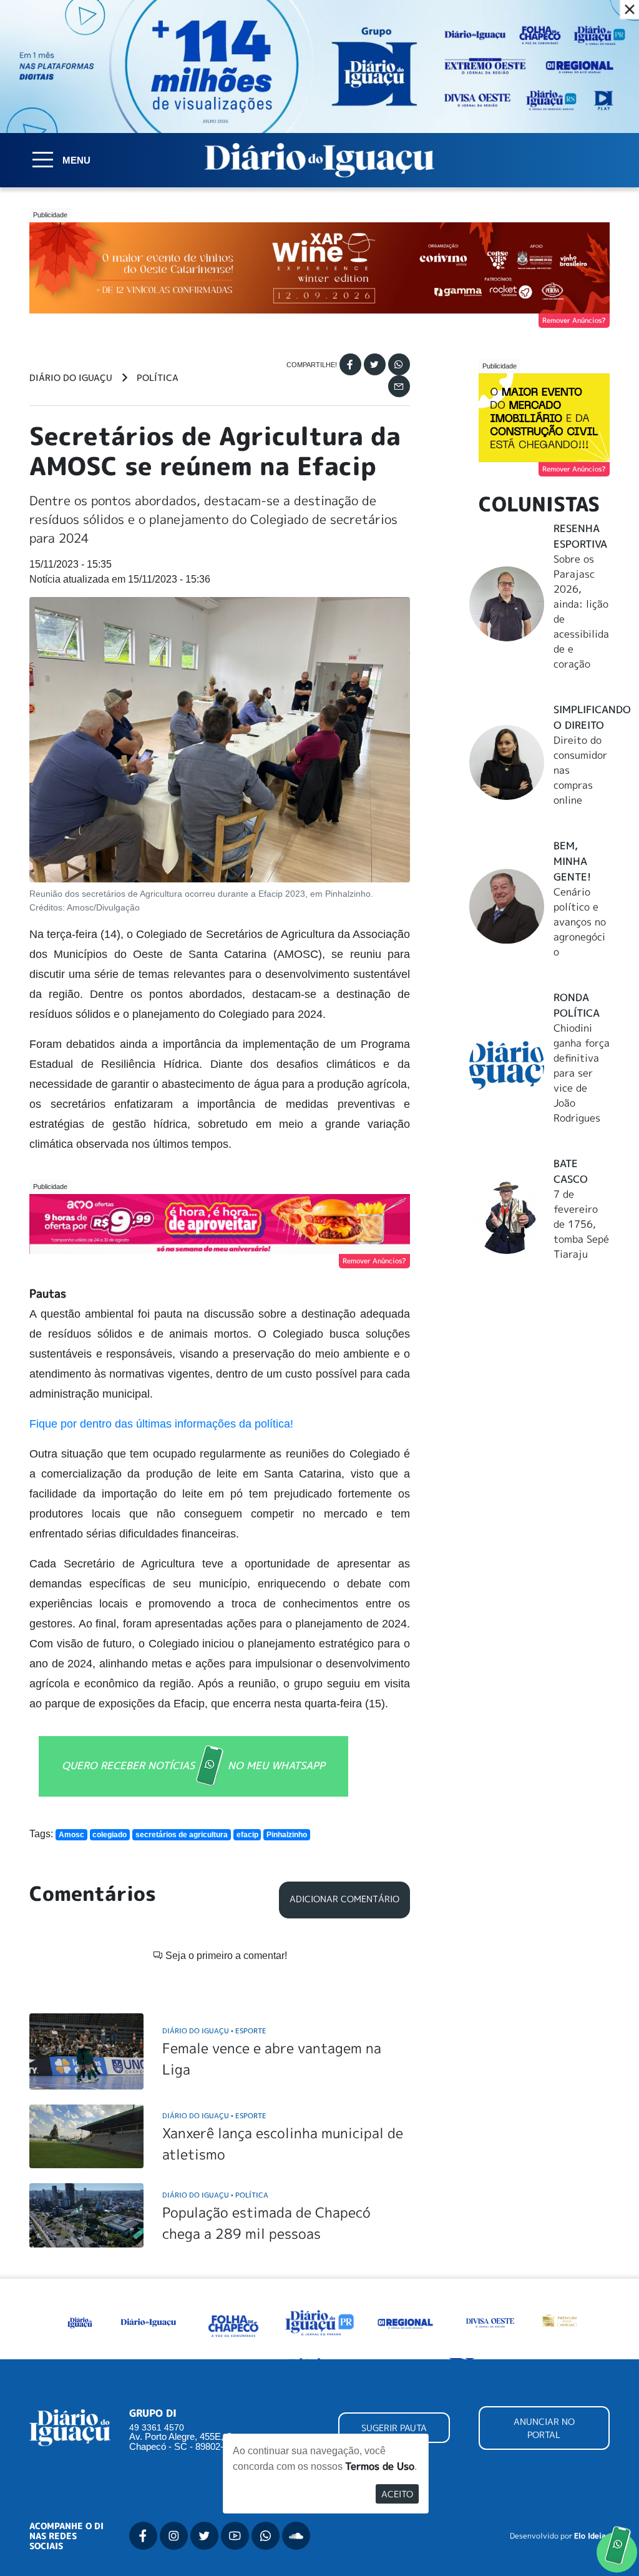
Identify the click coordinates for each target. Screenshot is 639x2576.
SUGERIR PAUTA (394, 2428)
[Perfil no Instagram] (174, 2536)
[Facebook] (350, 364)
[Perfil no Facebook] (143, 2536)
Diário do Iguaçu (71, 378)
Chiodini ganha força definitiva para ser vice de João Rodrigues (582, 1073)
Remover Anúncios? (574, 320)
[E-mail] (399, 386)
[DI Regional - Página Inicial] (80, 2322)
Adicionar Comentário (344, 1899)
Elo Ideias (592, 2536)
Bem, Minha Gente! (572, 861)
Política (158, 378)
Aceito (397, 2494)
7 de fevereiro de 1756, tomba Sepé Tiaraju (581, 1224)
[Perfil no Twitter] (204, 2536)
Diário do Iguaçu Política (215, 2195)
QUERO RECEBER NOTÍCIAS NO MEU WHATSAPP (193, 1765)
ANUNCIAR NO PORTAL (544, 2428)
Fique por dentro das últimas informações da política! (161, 1424)
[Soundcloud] (296, 2536)
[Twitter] (375, 364)
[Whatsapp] (399, 364)
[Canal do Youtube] (235, 2536)
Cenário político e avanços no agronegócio (580, 922)
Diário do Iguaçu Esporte (214, 2031)
